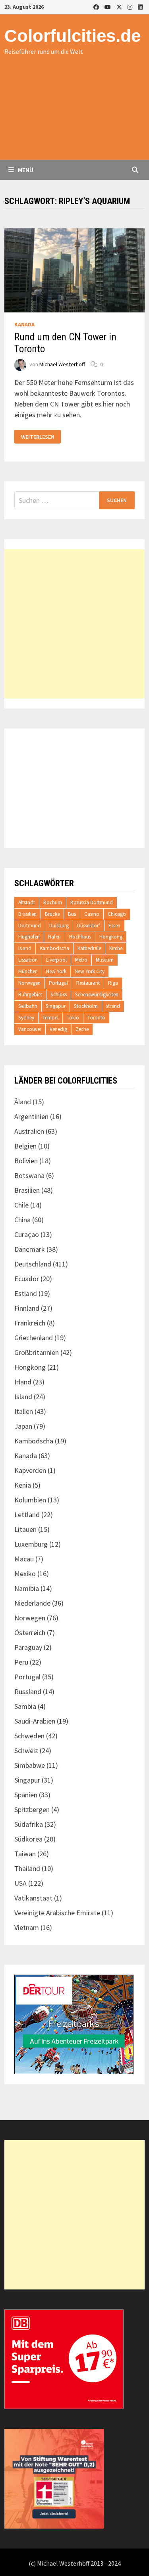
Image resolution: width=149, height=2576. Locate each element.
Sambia (25, 1706)
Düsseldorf (89, 926)
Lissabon (28, 960)
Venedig (58, 1029)
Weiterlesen (38, 437)
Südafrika (29, 1824)
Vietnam (27, 1927)
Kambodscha (54, 948)
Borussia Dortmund (92, 902)
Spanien (26, 1795)
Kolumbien (30, 1500)
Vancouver (30, 1029)
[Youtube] (108, 7)
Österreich (30, 1633)
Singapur (56, 1006)
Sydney (26, 1018)
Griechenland (34, 1338)
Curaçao (27, 1234)
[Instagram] (131, 7)
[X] (120, 7)
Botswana (29, 1175)
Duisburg (59, 926)
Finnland (27, 1308)
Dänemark (30, 1249)
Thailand (27, 1868)
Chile (21, 1205)
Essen (114, 926)
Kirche (116, 948)
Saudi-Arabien (35, 1721)
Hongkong (111, 937)
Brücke (52, 914)
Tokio (73, 1018)
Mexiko (25, 1574)
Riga (113, 983)
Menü (25, 170)
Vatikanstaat (33, 1898)
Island (25, 948)
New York (56, 971)
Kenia (23, 1485)
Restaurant (88, 983)
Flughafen (29, 937)
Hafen (54, 937)
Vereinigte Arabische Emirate (57, 1913)
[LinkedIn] (140, 7)
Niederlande (32, 1603)
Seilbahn (28, 1006)
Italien (24, 1411)
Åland (23, 1102)
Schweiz (26, 1750)
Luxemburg (31, 1544)
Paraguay (28, 1647)
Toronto (96, 1018)
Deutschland (33, 1264)
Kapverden (30, 1470)
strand (113, 1006)
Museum (105, 960)
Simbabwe (30, 1765)
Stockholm (86, 1006)
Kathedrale (89, 948)
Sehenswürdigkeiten (97, 994)
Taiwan (25, 1854)
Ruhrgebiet (30, 994)
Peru (21, 1662)
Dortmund (30, 926)
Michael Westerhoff (62, 364)
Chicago (117, 914)
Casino (92, 914)
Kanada (24, 324)
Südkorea (28, 1839)
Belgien (25, 1146)
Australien (29, 1131)
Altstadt (27, 902)
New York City (90, 971)
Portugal (58, 983)
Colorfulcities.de (73, 36)
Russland (28, 1691)
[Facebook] (97, 7)
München (28, 971)
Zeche (82, 1029)
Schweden (29, 1736)
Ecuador (27, 1279)
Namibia (27, 1588)
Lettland (27, 1515)
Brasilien (27, 914)
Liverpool (56, 960)
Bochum (53, 902)
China (22, 1220)
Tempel (50, 1018)
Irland (23, 1382)
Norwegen (29, 983)
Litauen (25, 1529)
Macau (24, 1559)
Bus (72, 914)
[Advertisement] (74, 116)
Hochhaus (80, 937)
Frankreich (30, 1323)
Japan (23, 1426)
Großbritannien (37, 1352)
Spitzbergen (32, 1809)
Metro (81, 960)
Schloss (59, 994)
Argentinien (31, 1116)
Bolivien (26, 1161)
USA (20, 1883)
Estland (26, 1293)
